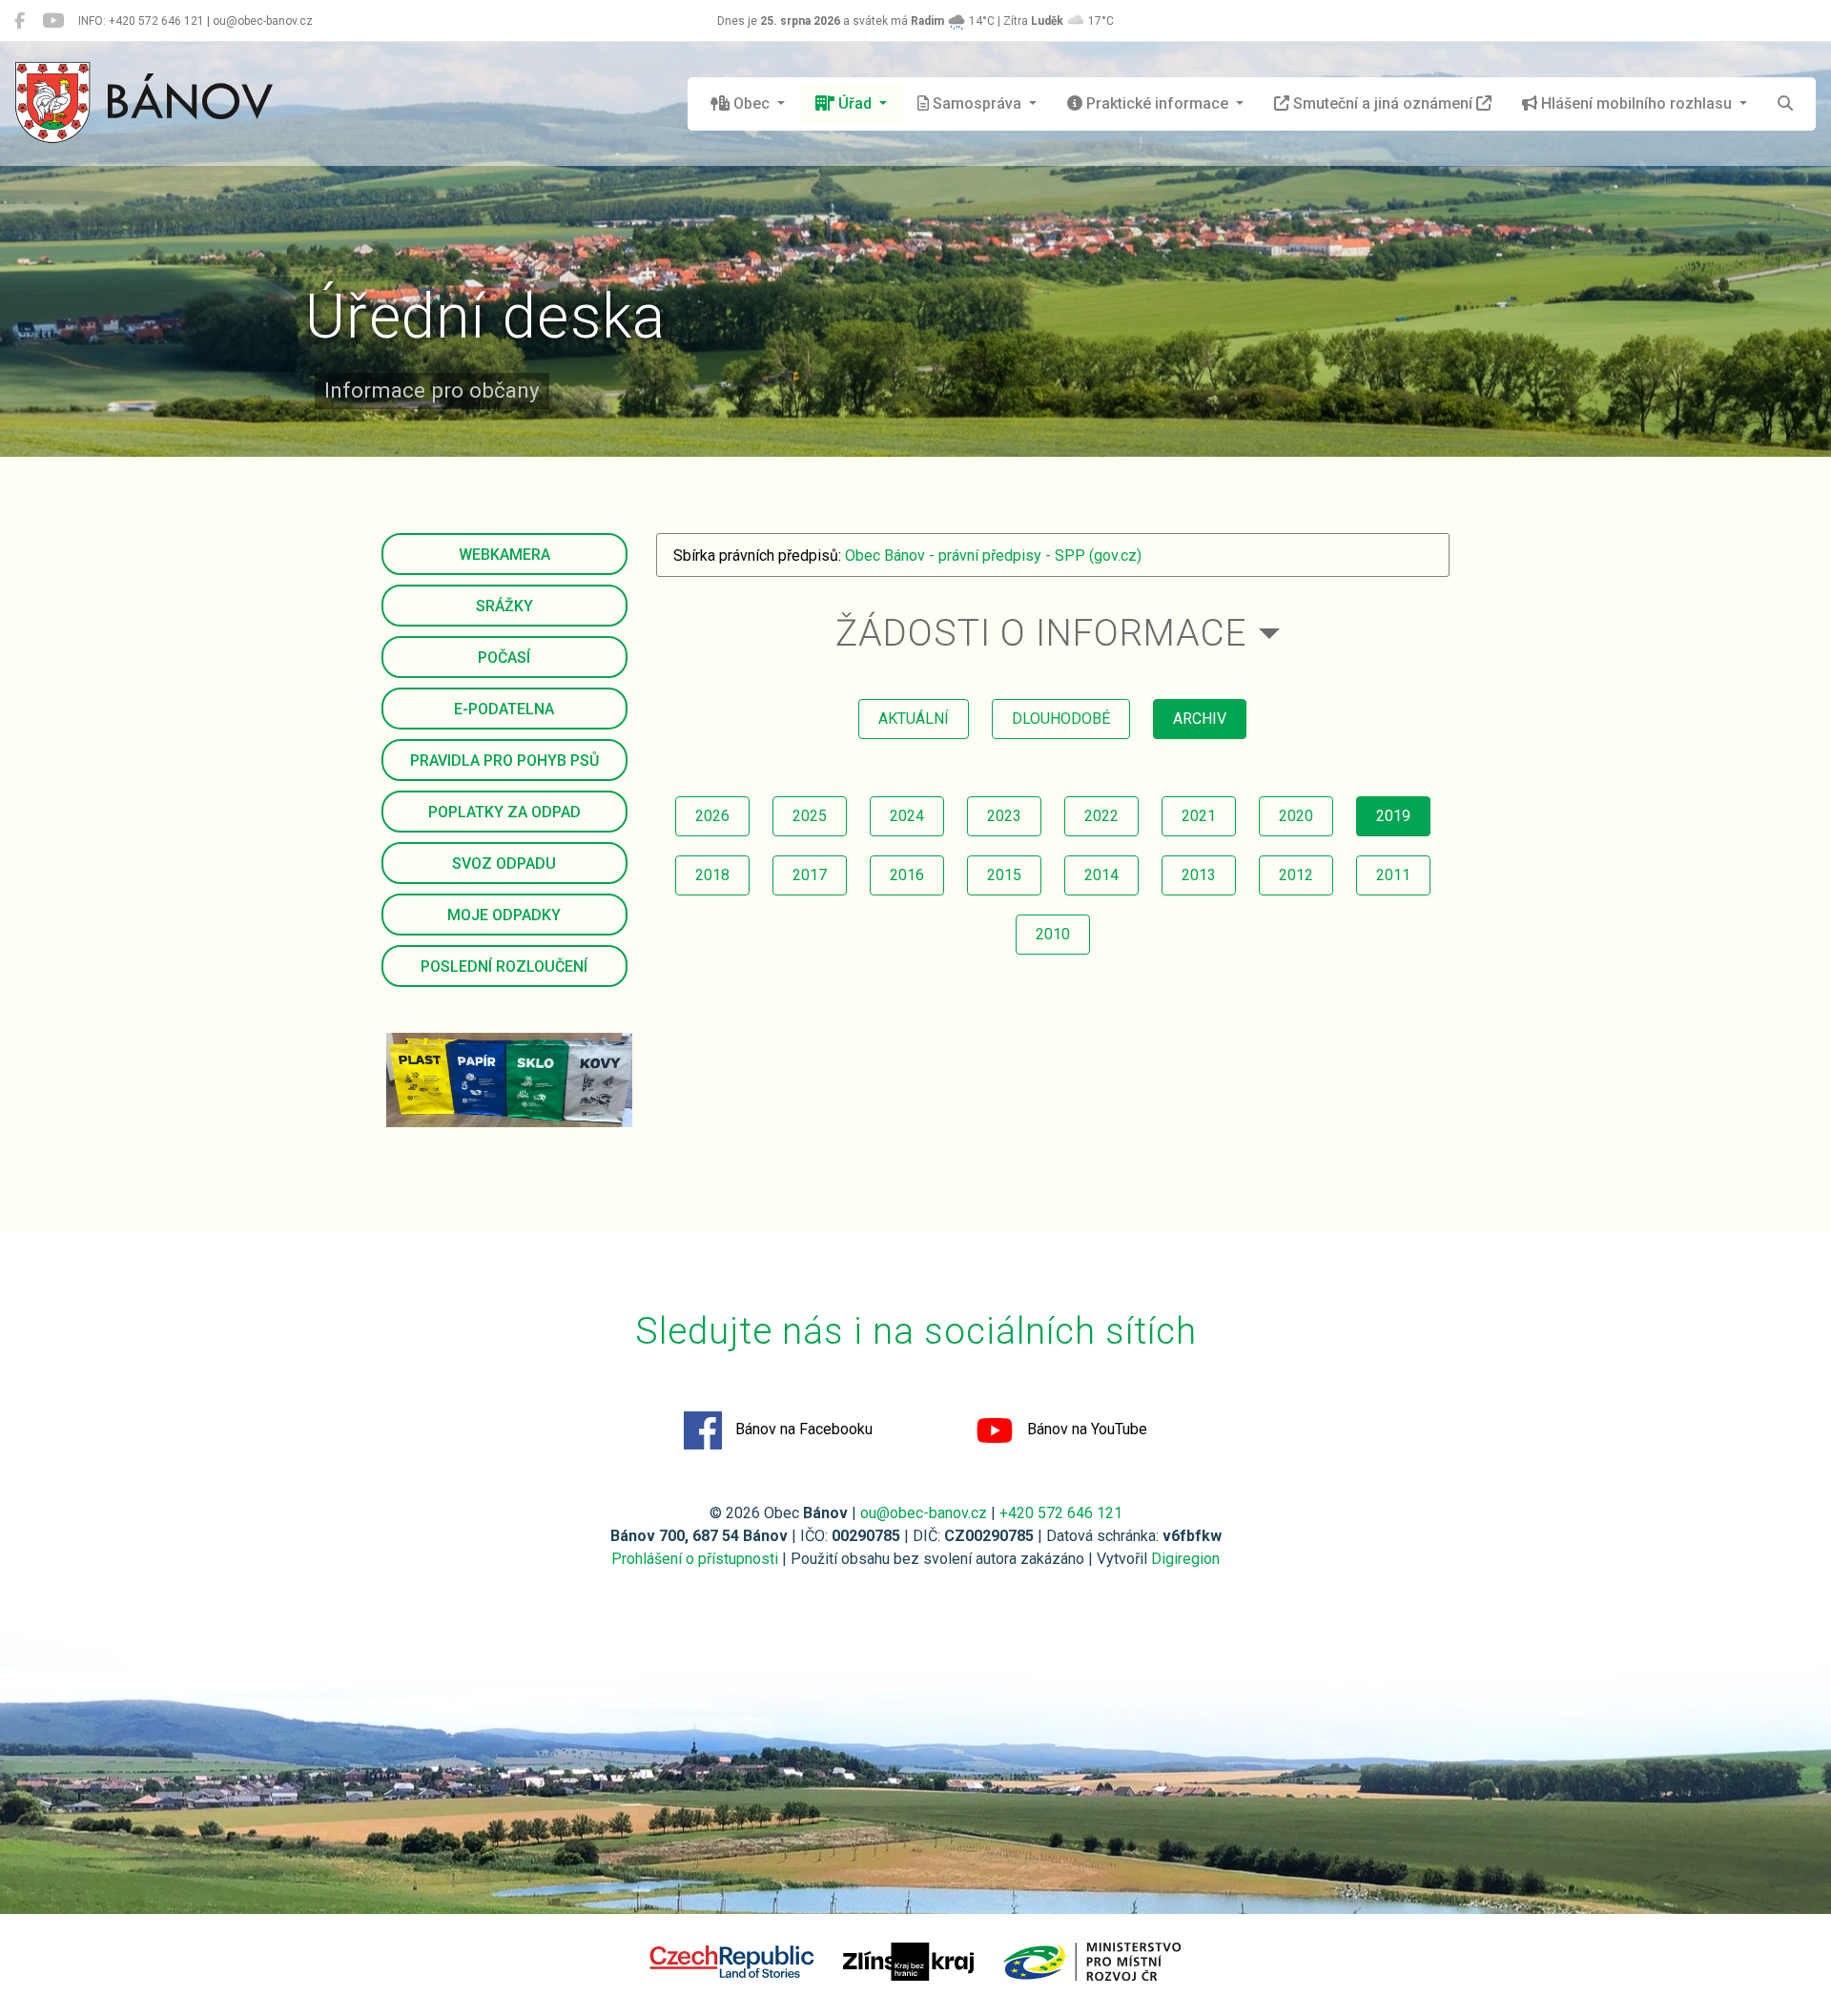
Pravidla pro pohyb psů (504, 761)
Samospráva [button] (977, 103)
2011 (1393, 875)
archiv (1200, 719)
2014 (1101, 875)
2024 (907, 816)
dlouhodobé (1061, 719)
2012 (1296, 875)
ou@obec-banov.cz (924, 1513)
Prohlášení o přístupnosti (695, 1559)
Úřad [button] (855, 103)
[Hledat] (1785, 104)
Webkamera (504, 555)
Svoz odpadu (504, 864)
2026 (712, 816)
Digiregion (1185, 1559)
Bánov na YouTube (1085, 1429)
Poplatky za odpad (504, 812)
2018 (712, 875)
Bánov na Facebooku (802, 1429)
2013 (1199, 875)
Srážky (504, 606)
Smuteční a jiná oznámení (1383, 103)
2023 (1004, 816)
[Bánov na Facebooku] (20, 21)
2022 (1101, 816)
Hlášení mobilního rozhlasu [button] (1636, 103)
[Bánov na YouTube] (53, 21)
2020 (1296, 816)
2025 (810, 816)
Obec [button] (751, 103)
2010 (1053, 934)
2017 (810, 875)
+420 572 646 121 (1061, 1513)
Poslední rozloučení (504, 967)
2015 (1004, 875)
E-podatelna (504, 709)
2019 (1393, 816)
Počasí (504, 658)
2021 (1199, 816)
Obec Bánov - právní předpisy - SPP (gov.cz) (993, 555)
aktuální (914, 719)
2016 (907, 875)
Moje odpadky (504, 915)
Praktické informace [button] (1157, 103)
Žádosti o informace (1041, 633)
